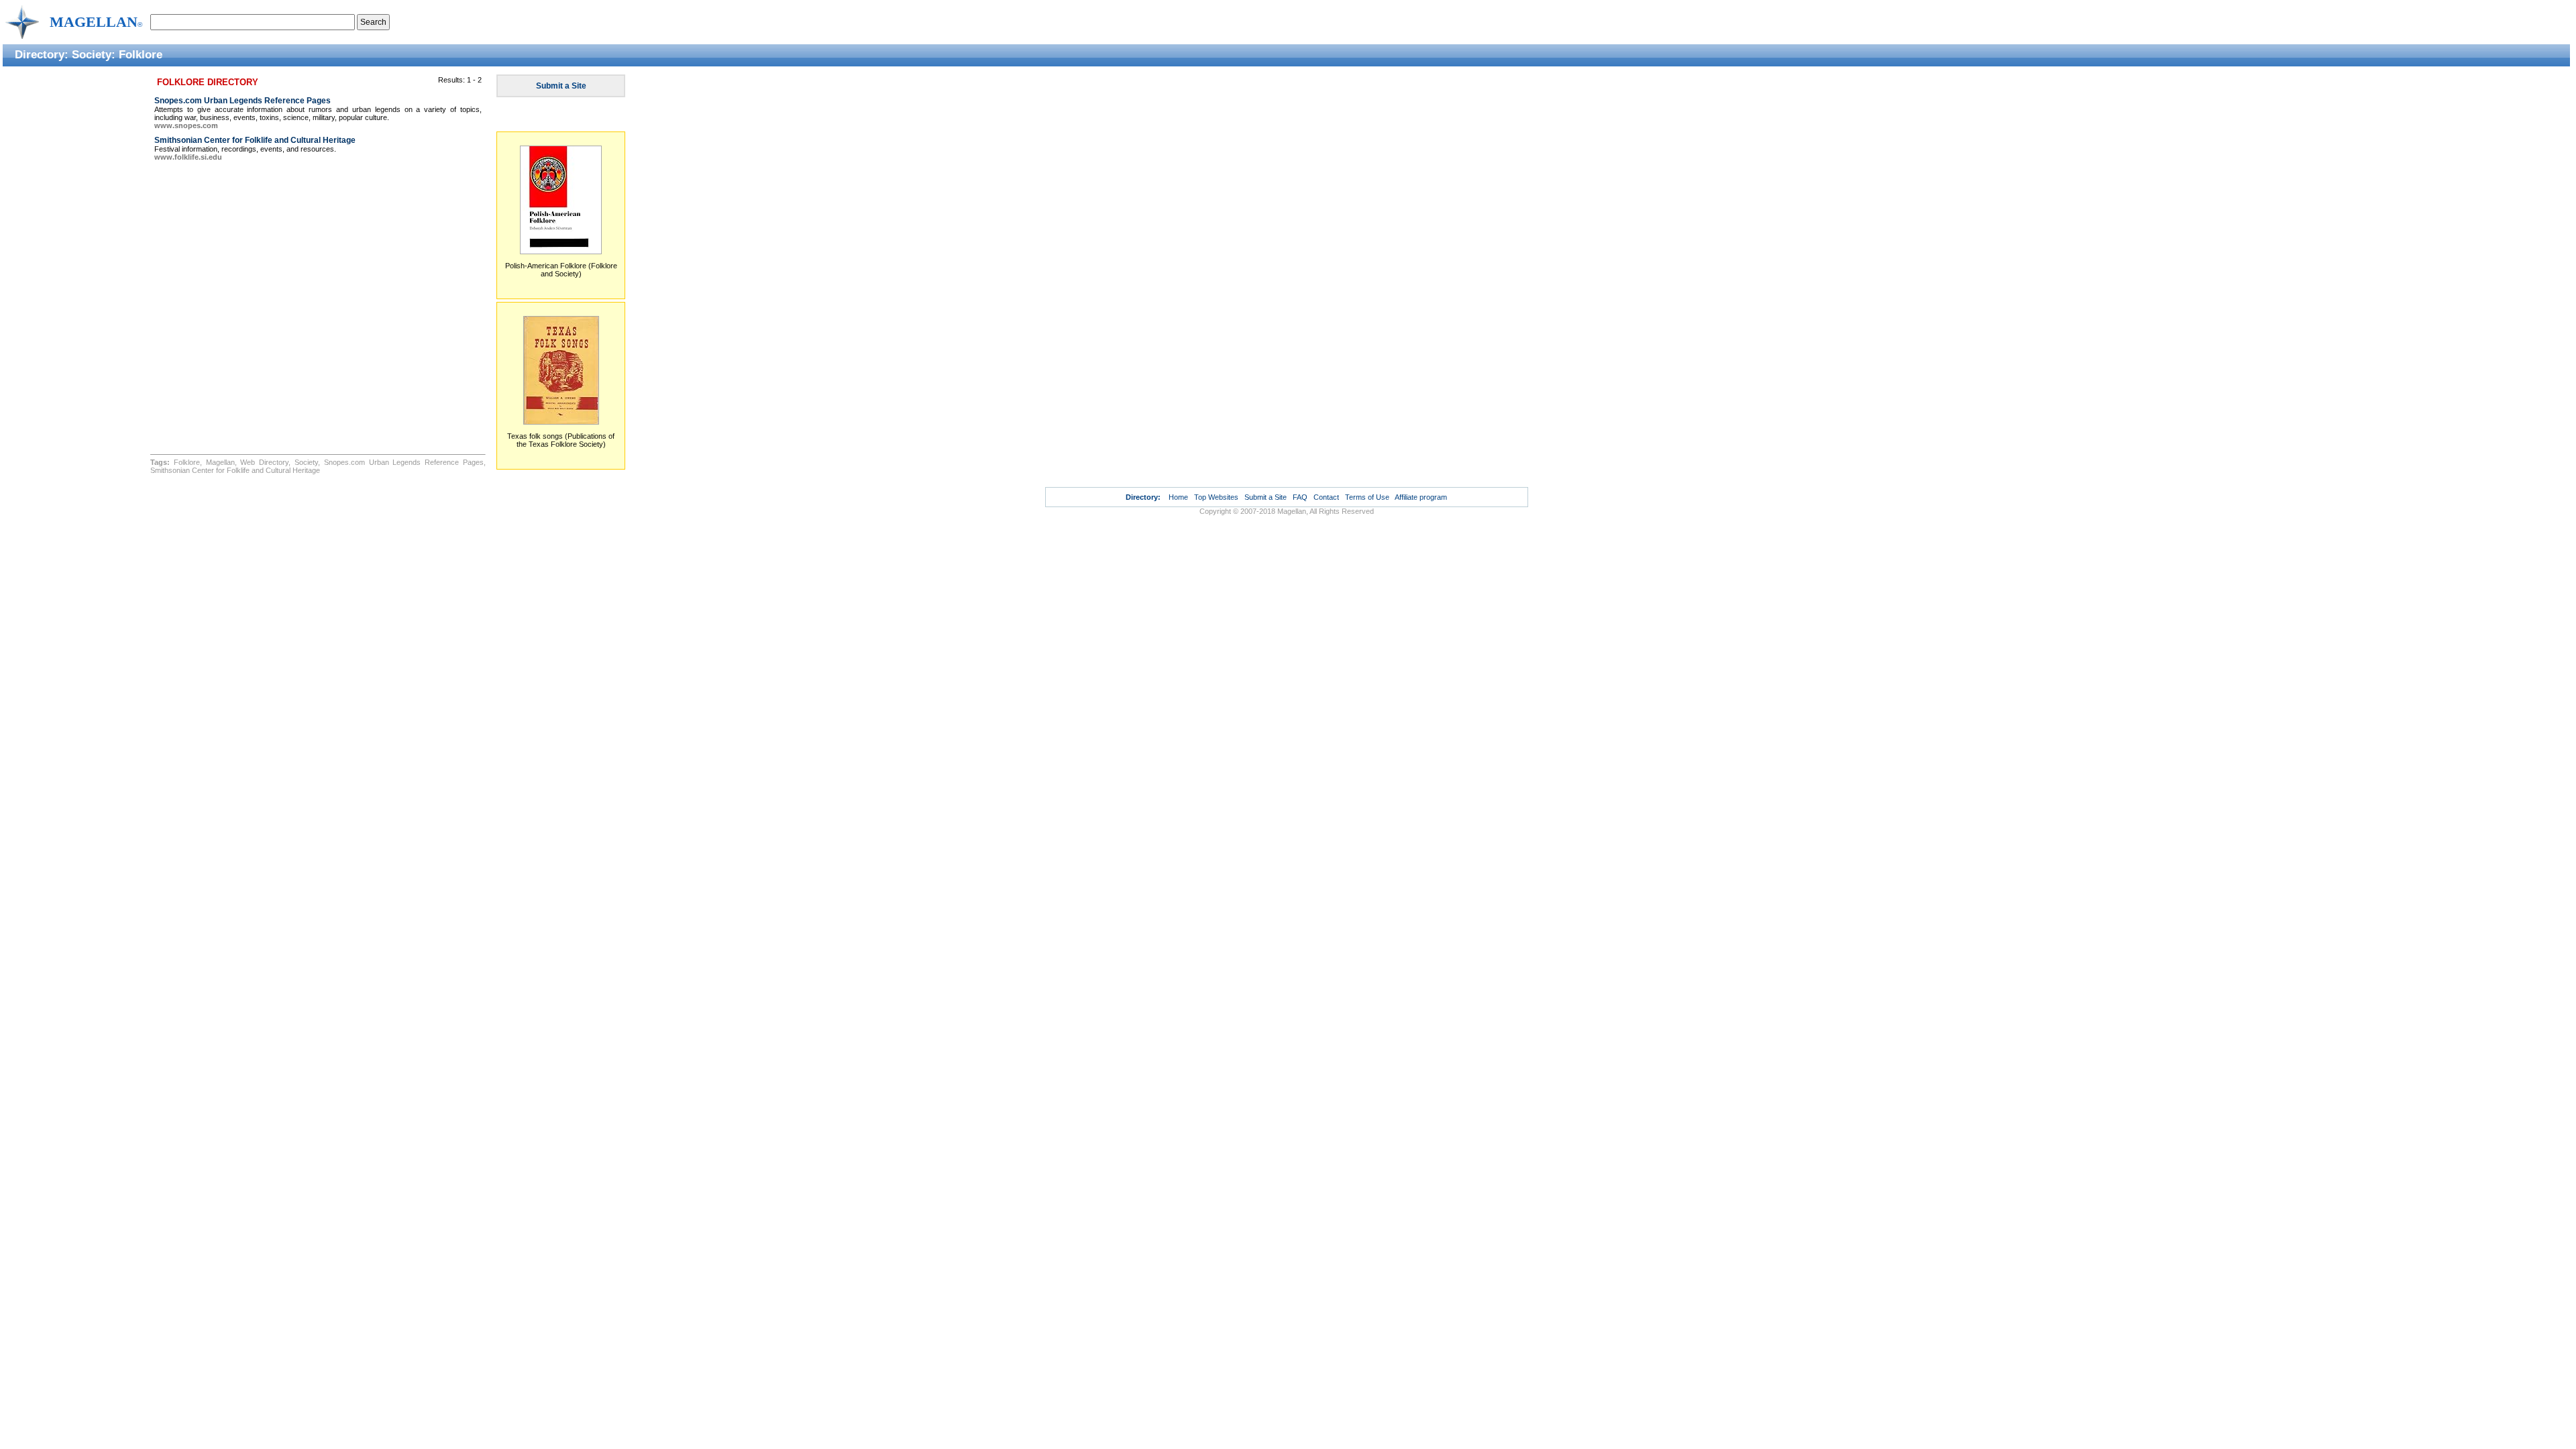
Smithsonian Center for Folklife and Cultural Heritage (255, 140)
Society (92, 54)
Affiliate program (1421, 497)
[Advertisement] (74, 273)
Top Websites (1216, 497)
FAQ (1300, 497)
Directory (40, 54)
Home (1178, 497)
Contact (1326, 497)
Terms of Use (1367, 497)
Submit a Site (561, 86)
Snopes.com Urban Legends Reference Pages (243, 101)
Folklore (141, 54)
